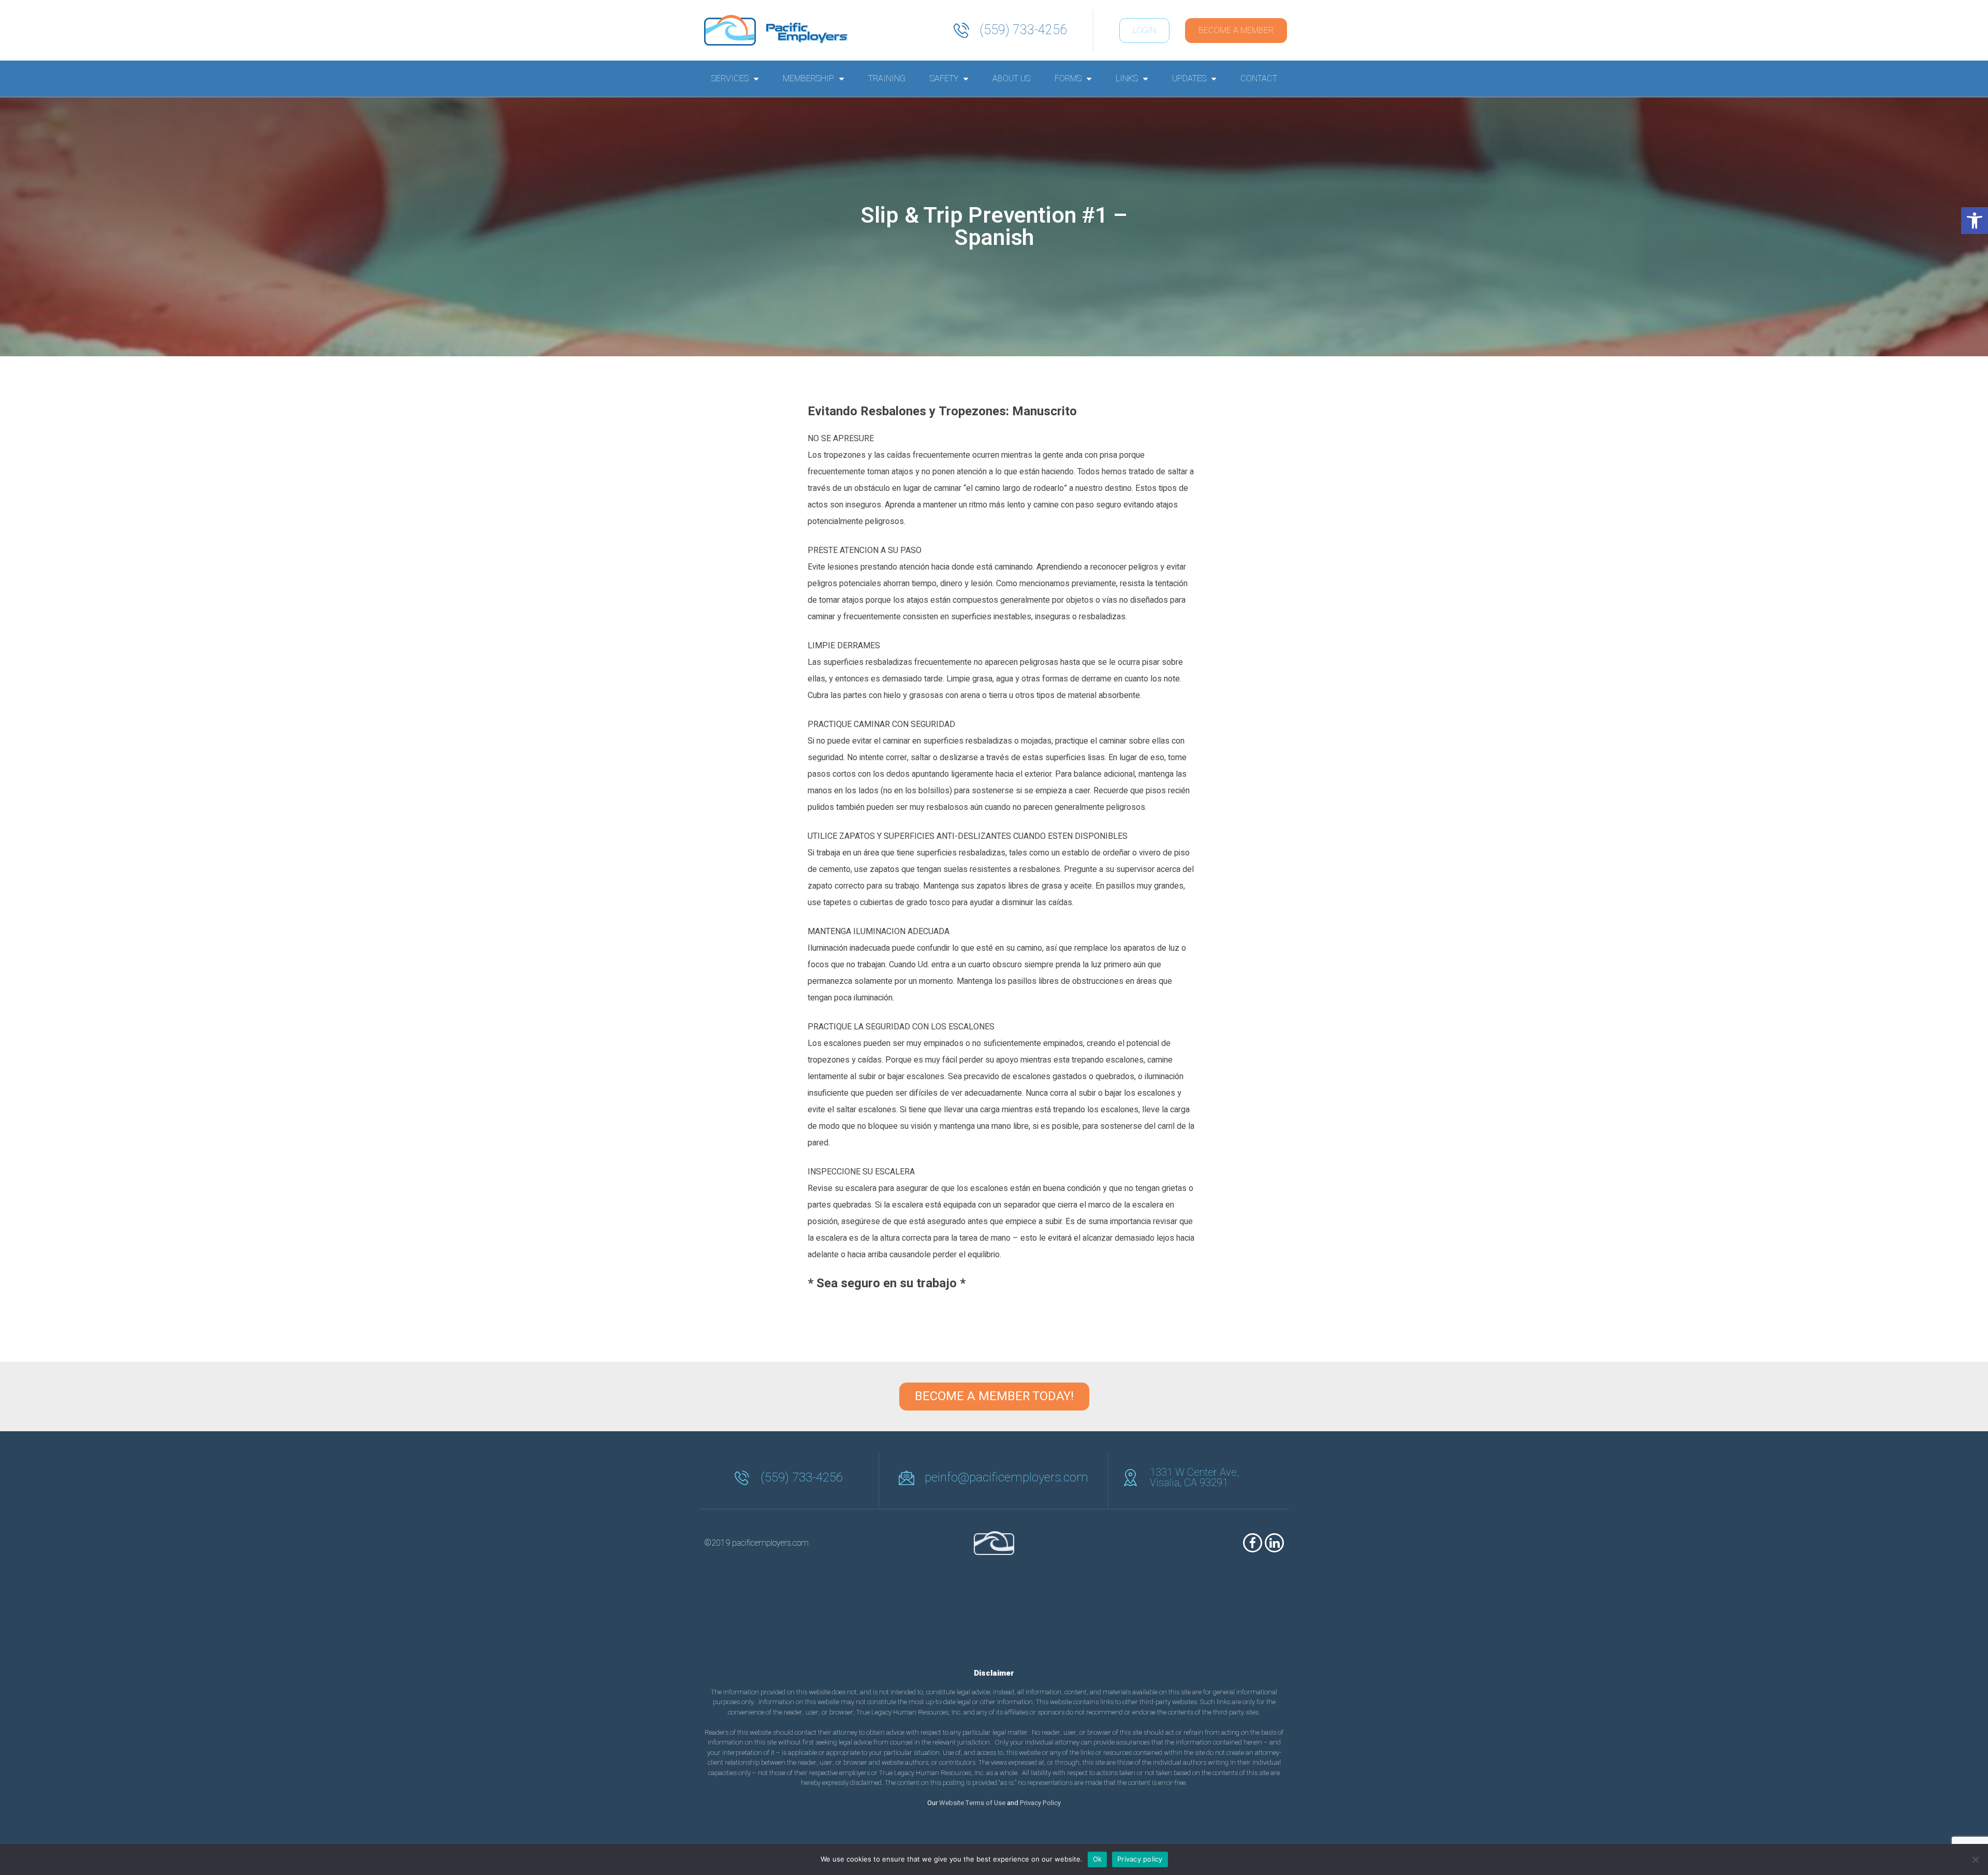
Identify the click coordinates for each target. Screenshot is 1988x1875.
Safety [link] (944, 79)
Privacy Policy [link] (1040, 1803)
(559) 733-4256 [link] (1023, 30)
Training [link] (887, 79)
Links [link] (1127, 79)
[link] (1975, 221)
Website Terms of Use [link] (972, 1803)
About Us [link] (1011, 79)
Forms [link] (1068, 79)
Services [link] (730, 79)
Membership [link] (808, 79)
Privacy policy (1140, 1859)
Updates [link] (1189, 79)
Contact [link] (1259, 79)
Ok (1098, 1859)
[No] (1975, 1859)
